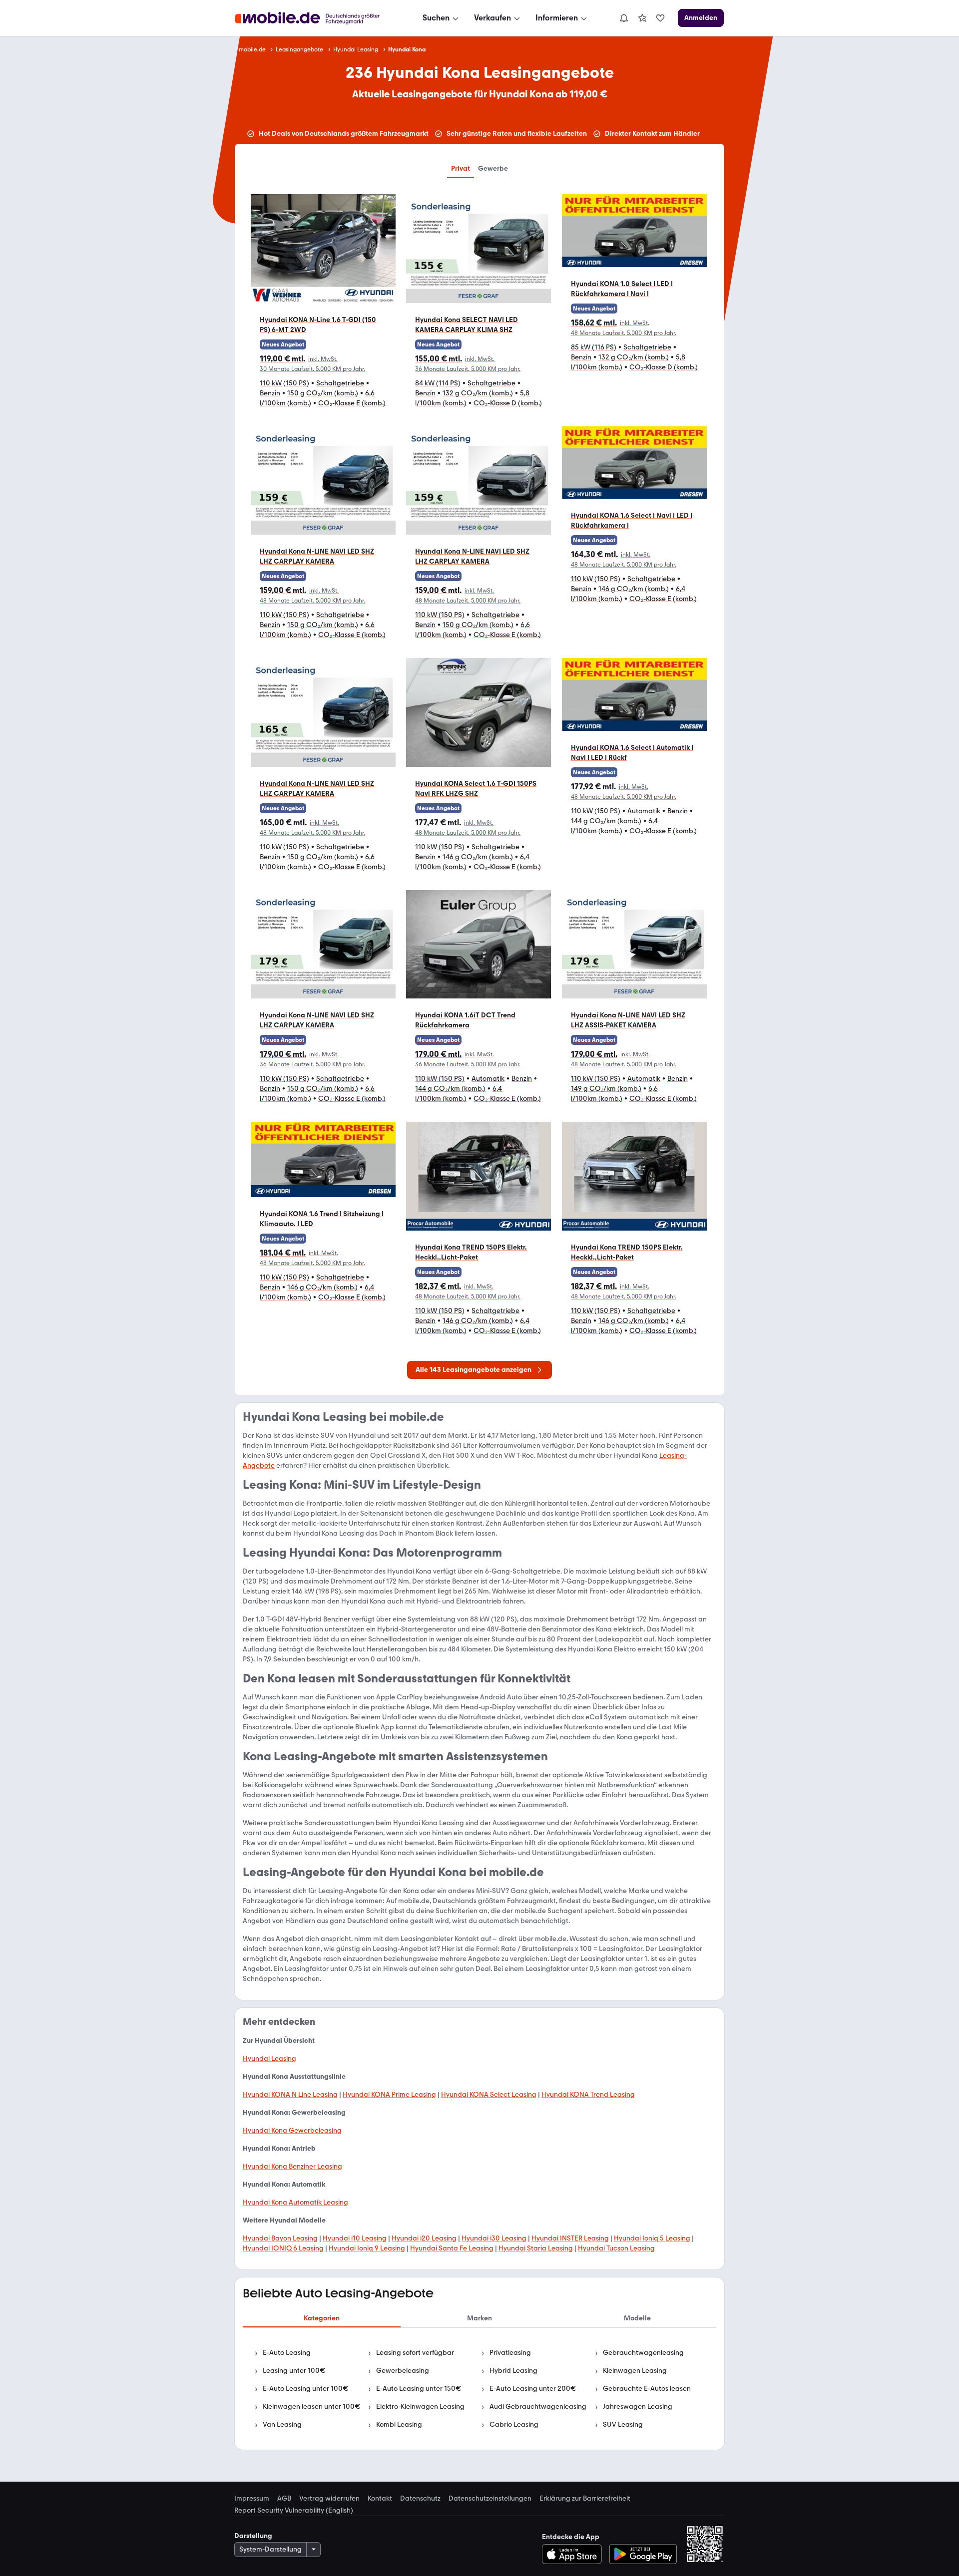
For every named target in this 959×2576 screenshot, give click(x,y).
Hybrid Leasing (513, 2371)
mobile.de (252, 49)
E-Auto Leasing (287, 2353)
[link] (642, 18)
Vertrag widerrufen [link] (329, 2499)
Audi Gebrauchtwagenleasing (538, 2407)
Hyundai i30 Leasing (494, 2238)
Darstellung (253, 2536)
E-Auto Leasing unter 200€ (533, 2389)
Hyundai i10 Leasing (355, 2238)
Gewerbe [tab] (493, 168)
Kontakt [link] (380, 2499)
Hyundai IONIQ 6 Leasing (283, 2248)
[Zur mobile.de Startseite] (316, 18)
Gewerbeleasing (403, 2371)
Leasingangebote (299, 49)
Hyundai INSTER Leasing (570, 2238)
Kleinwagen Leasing (635, 2371)
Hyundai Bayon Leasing (280, 2238)
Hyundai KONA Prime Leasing (389, 2094)
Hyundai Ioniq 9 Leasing (367, 2248)
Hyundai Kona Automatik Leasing (295, 2202)
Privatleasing (510, 2353)
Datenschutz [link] (420, 2499)
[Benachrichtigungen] (623, 18)
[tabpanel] (479, 2389)
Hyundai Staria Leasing (536, 2248)
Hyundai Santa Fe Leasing (452, 2248)
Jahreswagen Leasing (638, 2407)
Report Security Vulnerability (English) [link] (294, 2511)
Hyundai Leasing (356, 49)
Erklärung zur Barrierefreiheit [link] (585, 2499)
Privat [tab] (461, 168)
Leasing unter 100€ (294, 2371)
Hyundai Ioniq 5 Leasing (652, 2238)
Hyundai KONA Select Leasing (489, 2094)
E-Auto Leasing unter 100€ (305, 2389)
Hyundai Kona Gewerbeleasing (292, 2130)
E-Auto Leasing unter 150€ (419, 2389)
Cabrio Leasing (514, 2424)
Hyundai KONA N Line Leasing (290, 2094)
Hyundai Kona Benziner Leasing (292, 2166)
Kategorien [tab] (322, 2318)
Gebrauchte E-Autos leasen (647, 2389)
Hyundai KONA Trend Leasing (588, 2094)
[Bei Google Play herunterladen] (643, 2554)
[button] (323, 306)
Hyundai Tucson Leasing (616, 2248)
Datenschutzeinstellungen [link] (490, 2499)
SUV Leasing (623, 2424)
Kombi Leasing (399, 2424)
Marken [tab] (479, 2318)
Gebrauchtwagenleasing (643, 2353)
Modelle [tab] (637, 2318)
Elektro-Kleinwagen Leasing (420, 2407)
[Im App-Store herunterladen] (575, 2554)
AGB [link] (284, 2499)
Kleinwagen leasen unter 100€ (311, 2407)
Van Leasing (282, 2424)
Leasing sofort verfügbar (415, 2353)
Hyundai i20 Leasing (424, 2238)
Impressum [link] (252, 2499)
